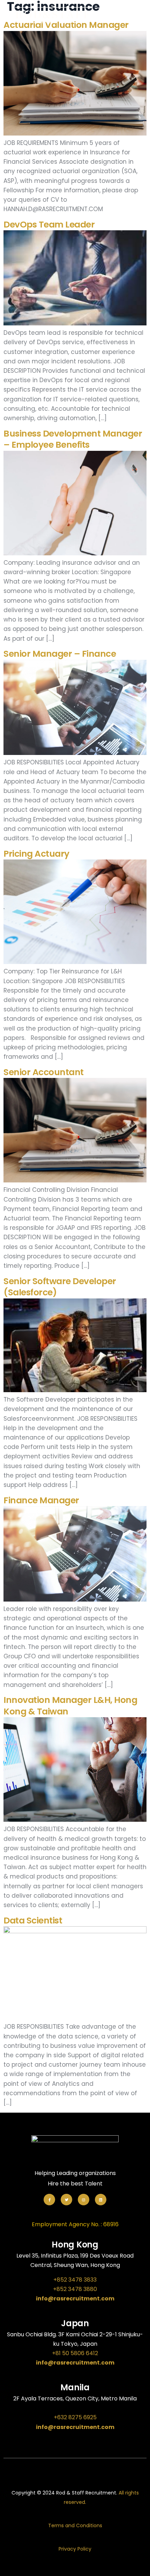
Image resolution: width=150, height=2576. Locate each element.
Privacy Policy (75, 2549)
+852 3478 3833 (75, 2280)
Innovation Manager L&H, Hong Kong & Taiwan (70, 1706)
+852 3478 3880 (75, 2289)
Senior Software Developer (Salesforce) (60, 1287)
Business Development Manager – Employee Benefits (73, 439)
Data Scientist (33, 1921)
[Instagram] (84, 2200)
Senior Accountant (44, 1072)
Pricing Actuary (36, 854)
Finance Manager (41, 1500)
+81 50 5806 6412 (75, 2353)
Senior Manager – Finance (60, 654)
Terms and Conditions (75, 2525)
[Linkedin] (101, 2200)
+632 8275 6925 (75, 2417)
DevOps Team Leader (49, 225)
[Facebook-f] (49, 2200)
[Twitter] (66, 2200)
